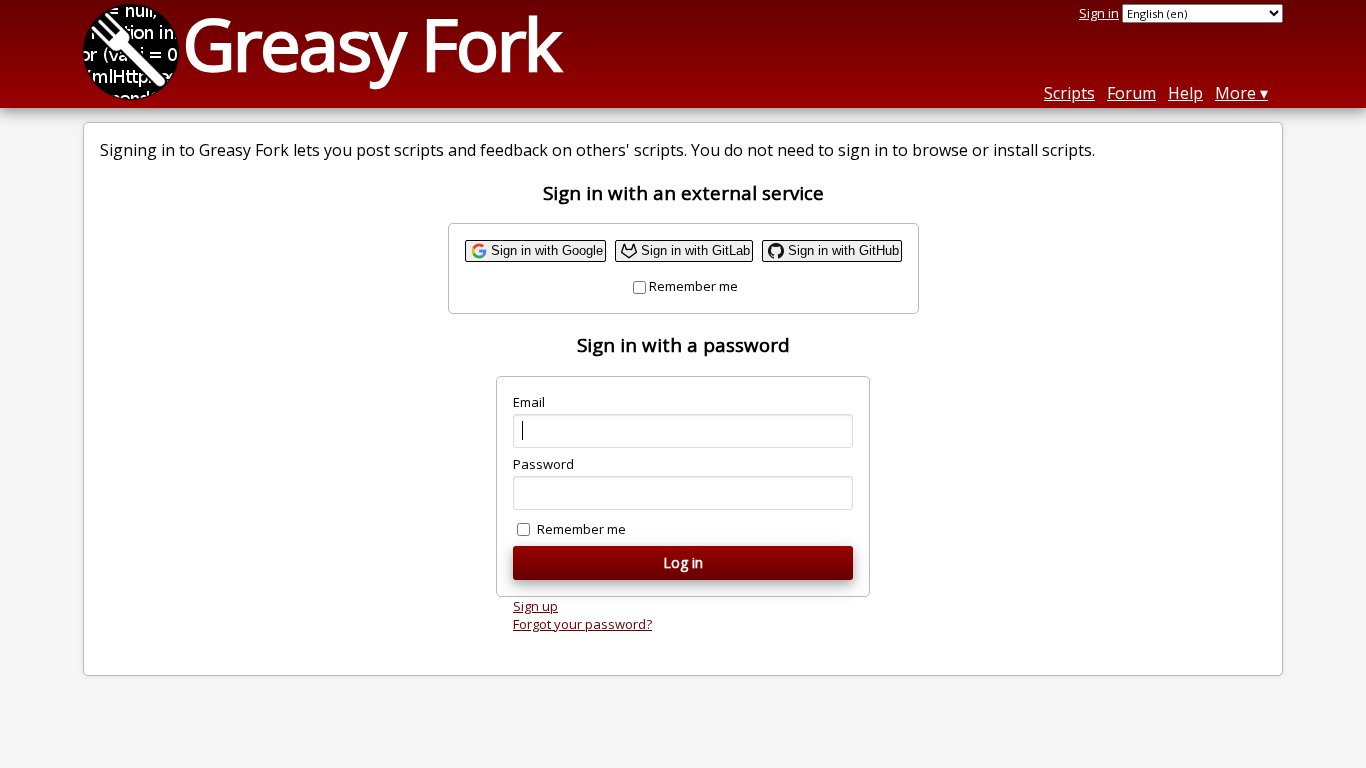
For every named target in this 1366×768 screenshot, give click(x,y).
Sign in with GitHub (843, 250)
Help (1185, 93)
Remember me (693, 286)
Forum (1131, 93)
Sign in (1099, 13)
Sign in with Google (547, 250)
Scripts (1069, 93)
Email (529, 402)
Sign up (535, 606)
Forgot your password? (582, 624)
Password (543, 464)
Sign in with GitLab (695, 250)
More (1235, 93)
